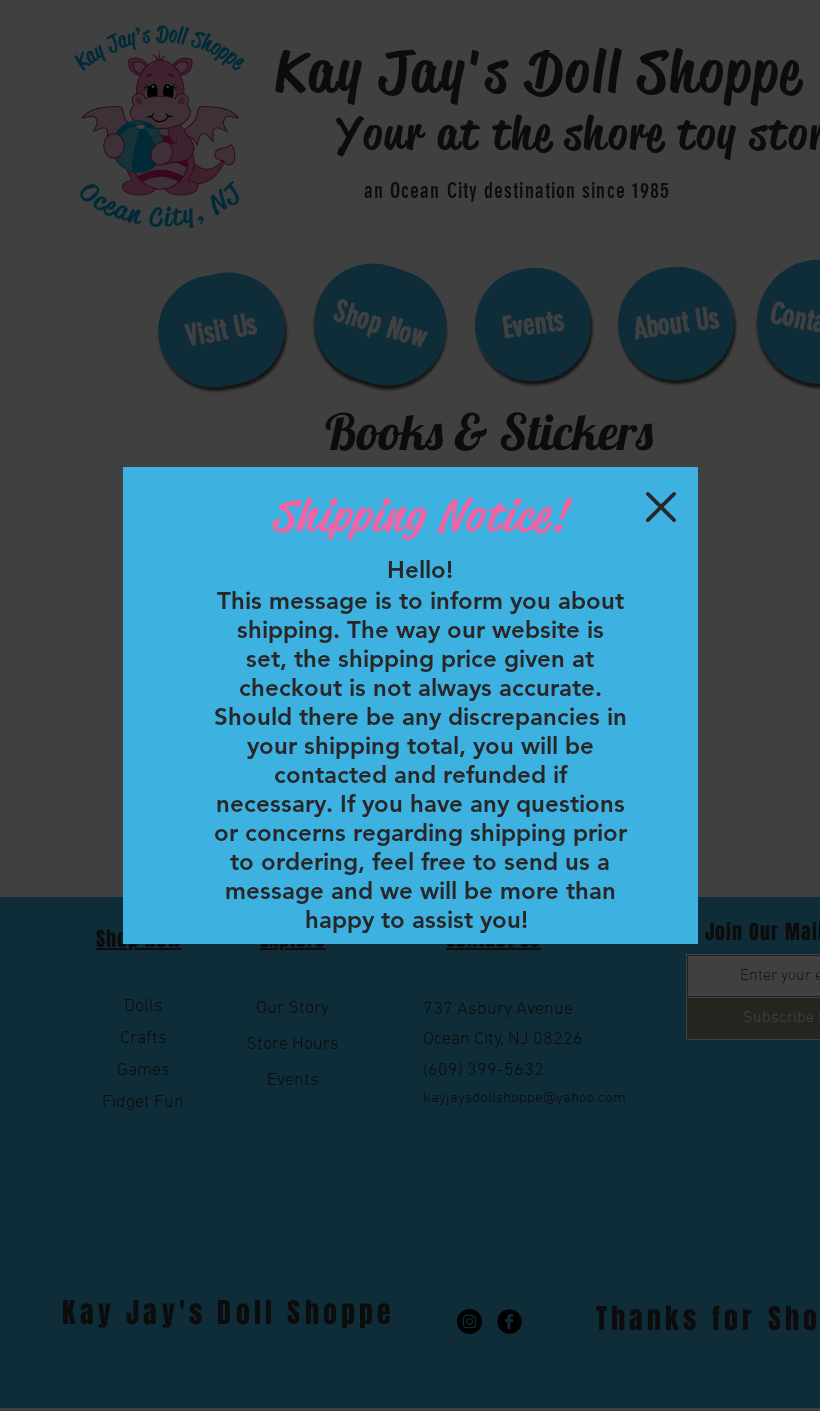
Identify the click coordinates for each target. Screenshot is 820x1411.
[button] (661, 507)
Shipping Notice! (419, 515)
